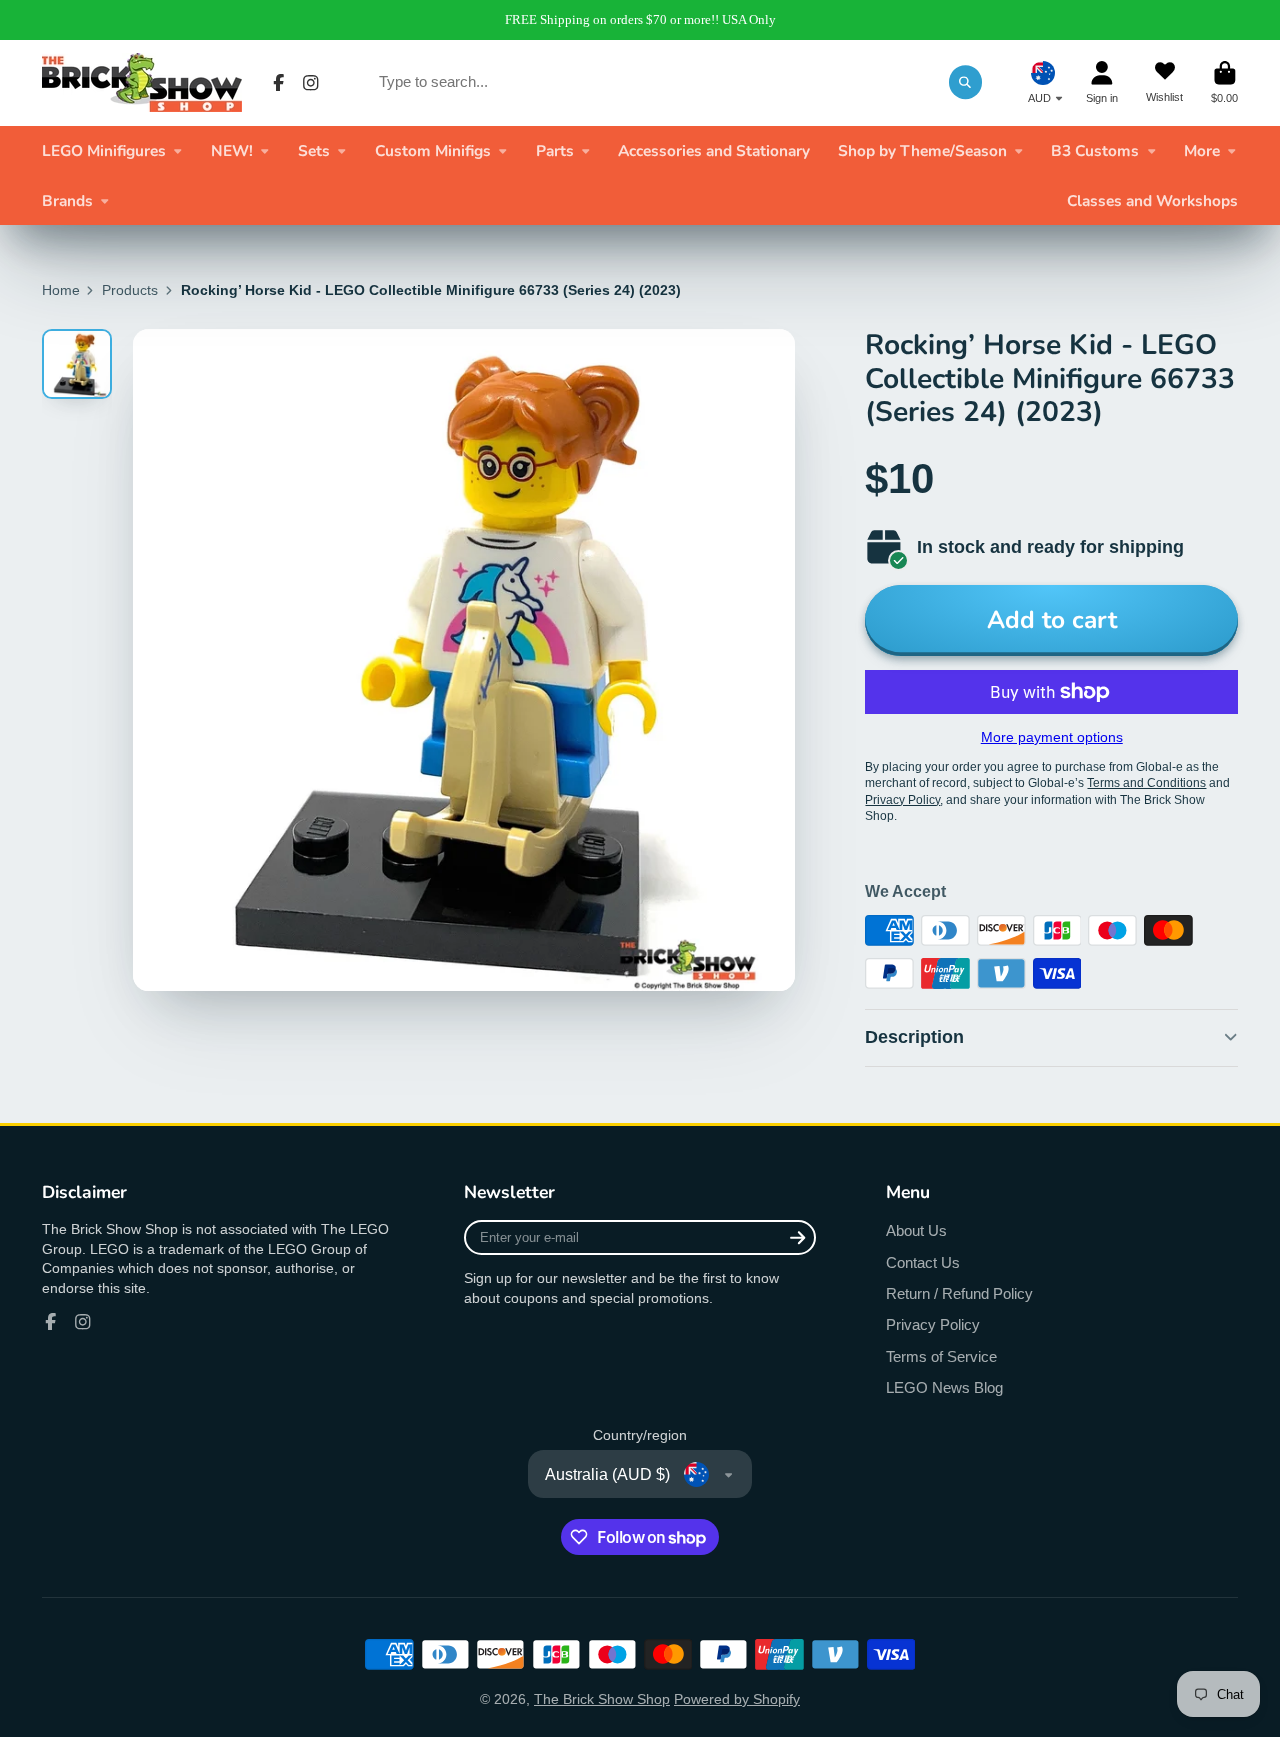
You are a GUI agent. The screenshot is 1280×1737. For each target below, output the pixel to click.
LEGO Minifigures (104, 150)
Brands (67, 200)
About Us (916, 1230)
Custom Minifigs (433, 150)
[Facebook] (279, 83)
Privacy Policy (933, 1324)
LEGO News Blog (944, 1387)
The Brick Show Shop (602, 1699)
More (1202, 150)
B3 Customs (1095, 150)
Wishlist (1164, 82)
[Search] (966, 82)
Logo (142, 82)
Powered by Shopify (737, 1699)
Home (61, 290)
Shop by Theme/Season (922, 150)
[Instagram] (311, 83)
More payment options (1052, 737)
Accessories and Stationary (714, 150)
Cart (1224, 82)
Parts (555, 150)
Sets (314, 150)
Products (130, 290)
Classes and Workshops (1152, 200)
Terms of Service (941, 1356)
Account (1102, 82)
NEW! (232, 150)
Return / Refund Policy (959, 1293)
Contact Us (923, 1262)
